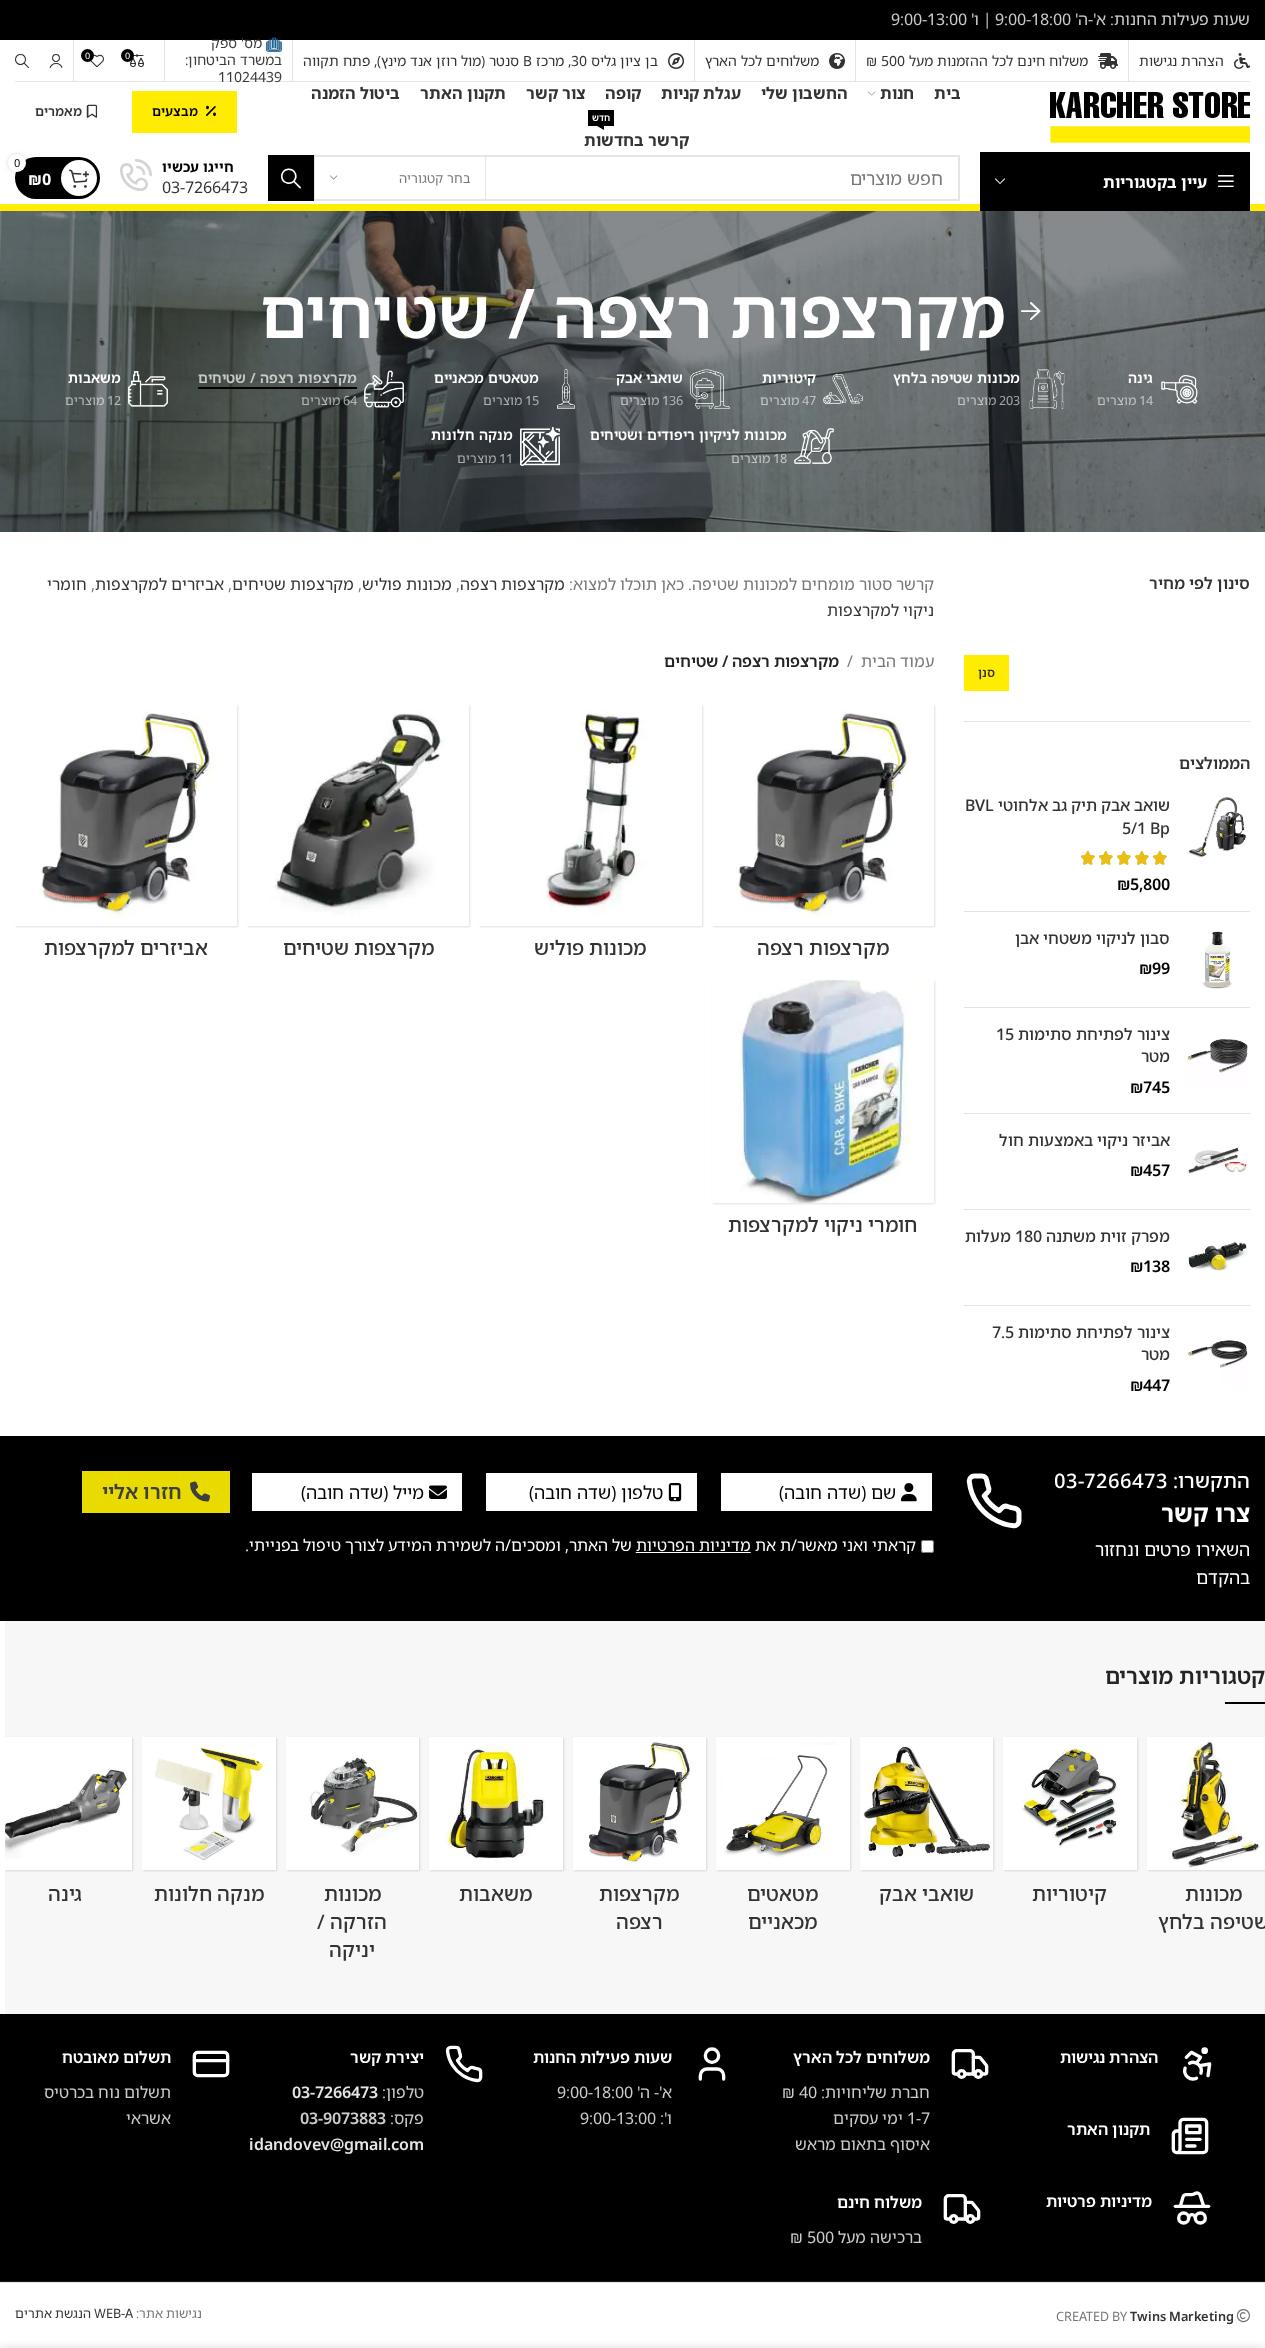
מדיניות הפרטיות (693, 1545)
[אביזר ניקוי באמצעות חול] (1217, 1161)
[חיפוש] (22, 61)
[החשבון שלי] (56, 61)
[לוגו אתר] (1150, 115)
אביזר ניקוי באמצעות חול (1084, 1140)
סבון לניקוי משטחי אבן (1092, 938)
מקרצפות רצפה (512, 584)
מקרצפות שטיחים (293, 584)
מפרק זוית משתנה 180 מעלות (1067, 1236)
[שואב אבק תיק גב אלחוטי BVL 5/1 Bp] (1217, 845)
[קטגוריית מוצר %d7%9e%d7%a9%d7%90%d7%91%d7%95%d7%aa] (495, 1827)
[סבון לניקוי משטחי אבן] (1217, 959)
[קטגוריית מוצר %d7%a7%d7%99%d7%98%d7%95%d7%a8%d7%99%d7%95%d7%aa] (1070, 1828)
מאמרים (58, 111)
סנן (986, 672)
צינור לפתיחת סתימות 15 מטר (1083, 1045)
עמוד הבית (897, 661)
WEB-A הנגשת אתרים (74, 2313)
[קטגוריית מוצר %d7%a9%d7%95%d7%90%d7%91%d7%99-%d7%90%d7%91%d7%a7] (927, 1828)
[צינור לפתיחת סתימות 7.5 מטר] (1217, 1358)
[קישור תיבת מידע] (184, 178)
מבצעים (175, 111)
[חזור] (1031, 312)
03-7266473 (335, 2092)
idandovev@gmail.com (336, 2144)
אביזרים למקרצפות (159, 584)
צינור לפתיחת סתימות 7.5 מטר (1081, 1343)
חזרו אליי (142, 1491)
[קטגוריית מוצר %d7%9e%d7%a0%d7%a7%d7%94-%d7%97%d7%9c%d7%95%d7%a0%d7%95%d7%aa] (209, 1828)
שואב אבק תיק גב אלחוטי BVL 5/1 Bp (1067, 816)
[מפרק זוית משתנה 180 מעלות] (1217, 1257)
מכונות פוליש (407, 584)
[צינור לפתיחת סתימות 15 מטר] (1217, 1060)
